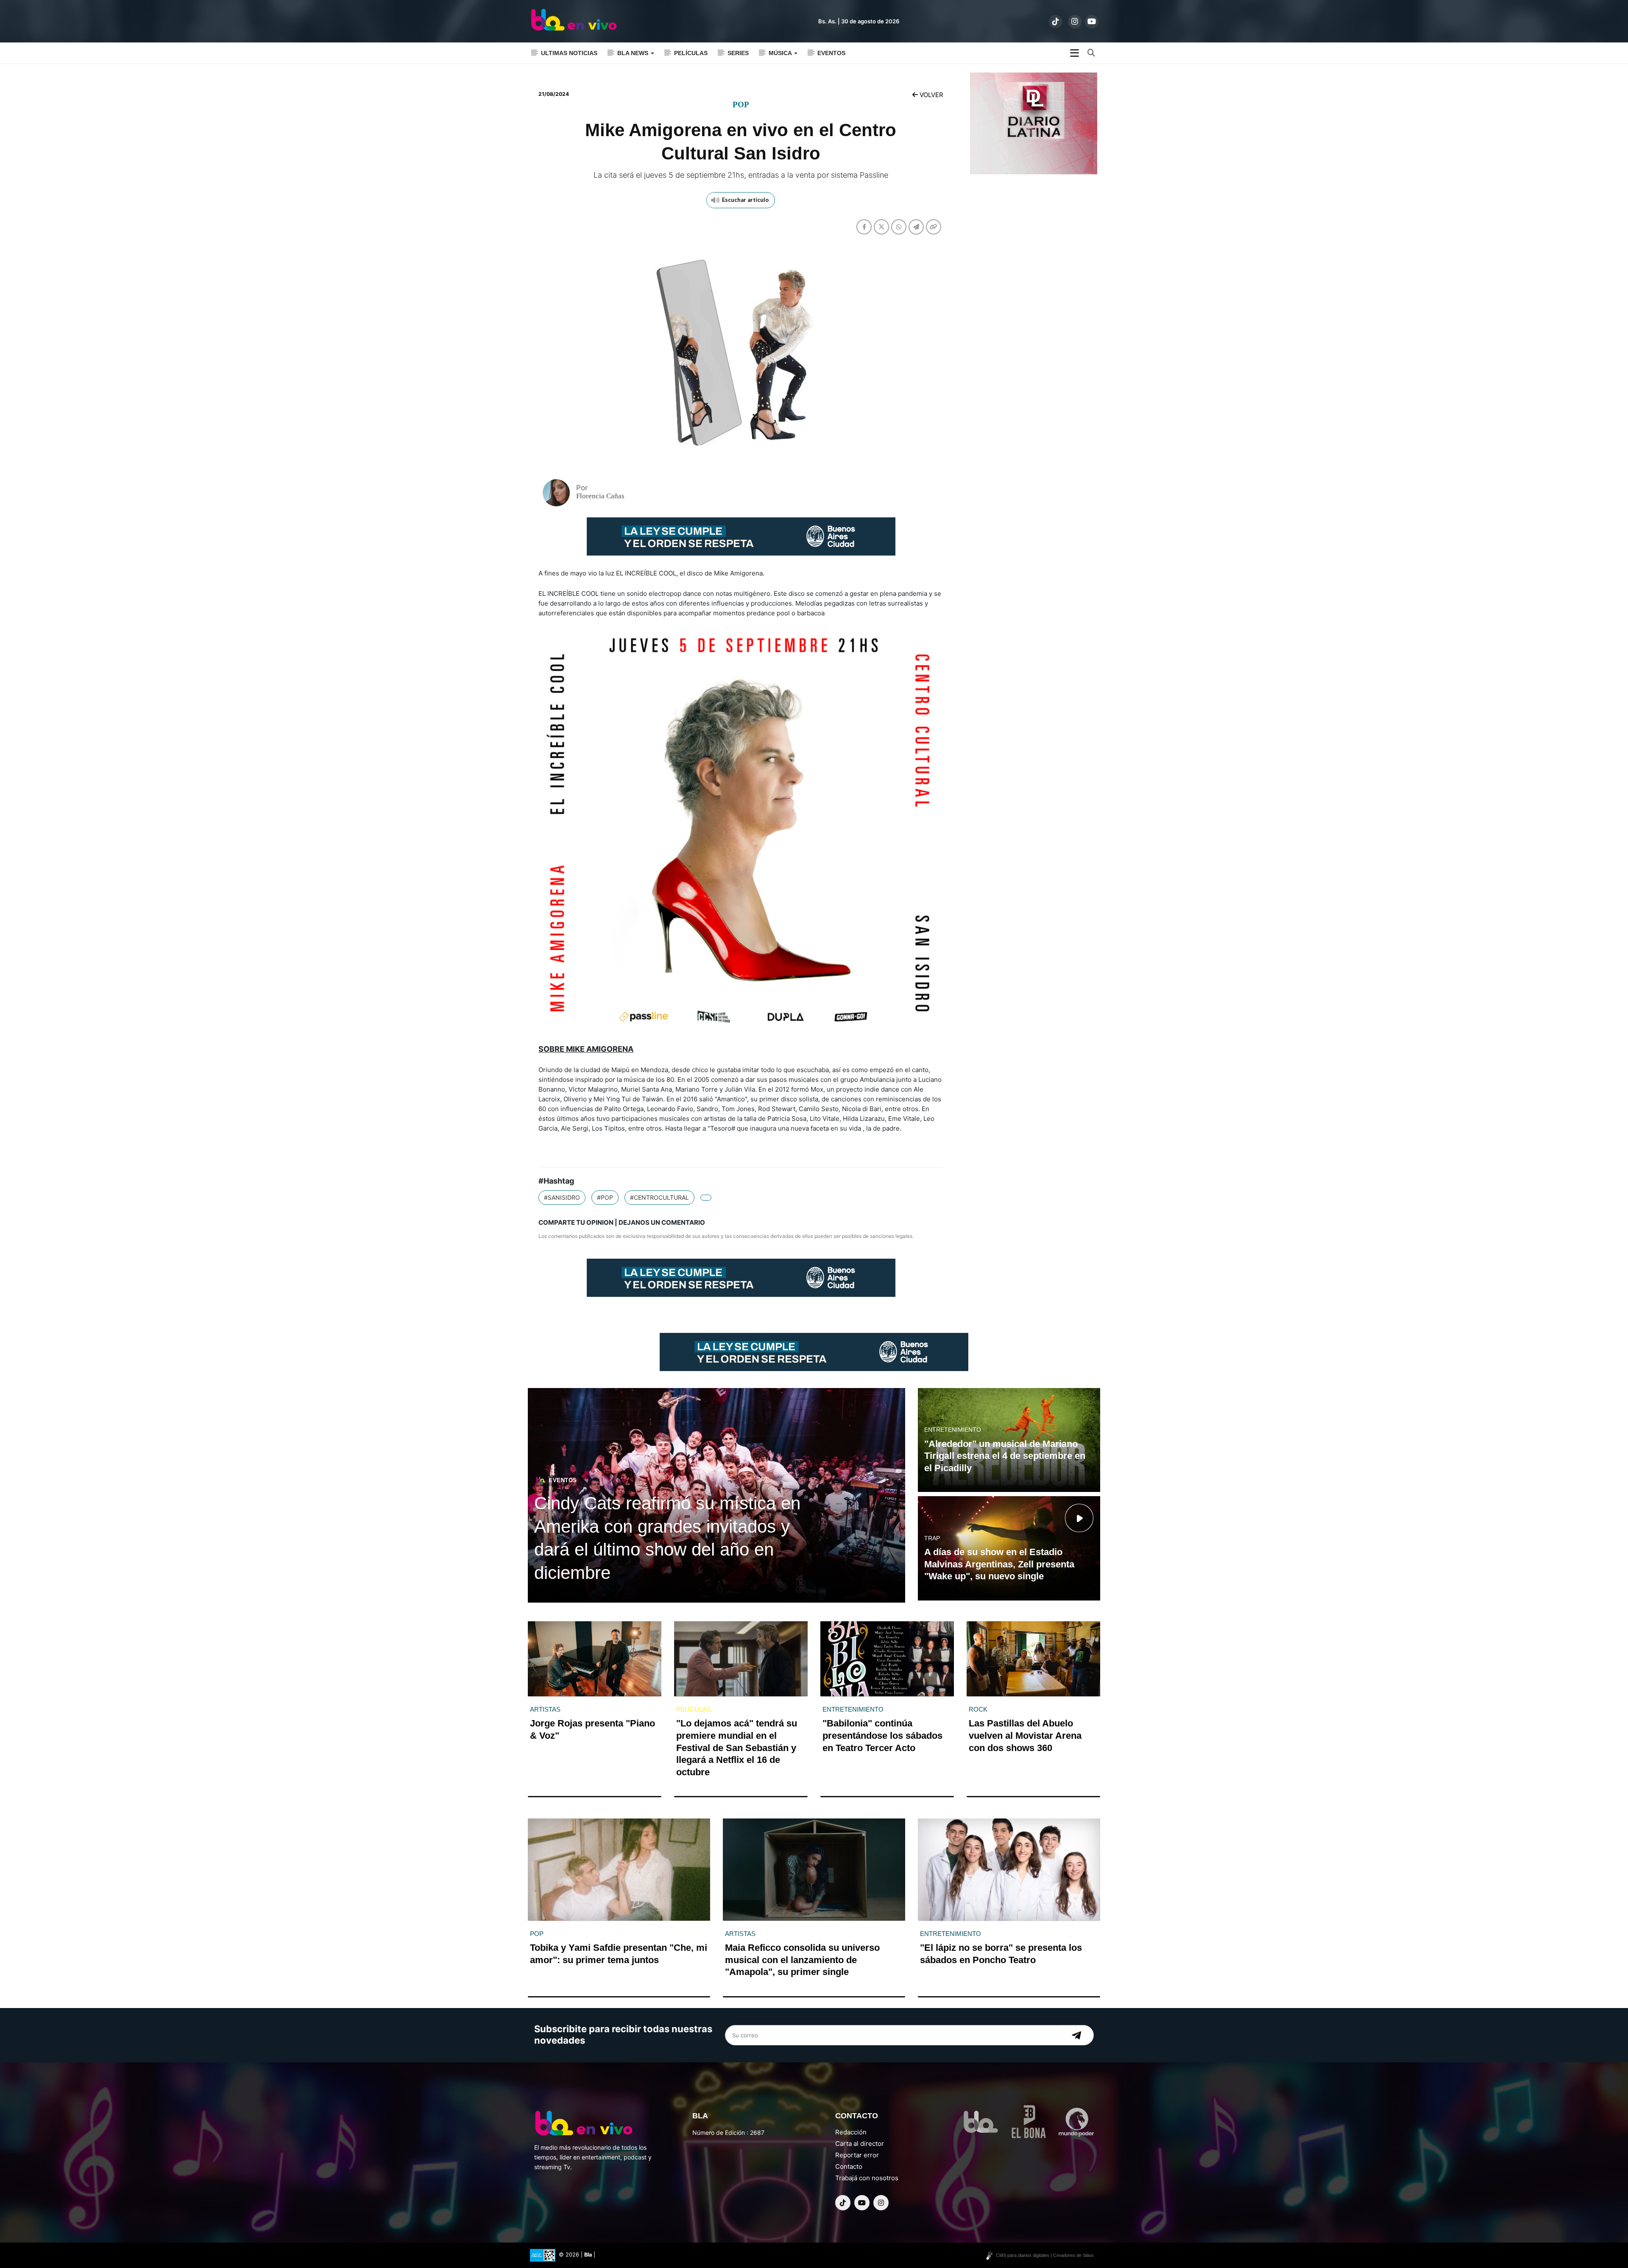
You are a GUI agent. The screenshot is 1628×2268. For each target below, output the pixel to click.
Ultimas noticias (569, 53)
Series (738, 53)
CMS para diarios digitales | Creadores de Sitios (1045, 2255)
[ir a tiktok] (1056, 22)
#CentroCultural (659, 1197)
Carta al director (860, 2144)
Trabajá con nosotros (867, 2178)
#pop (605, 1197)
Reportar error (857, 2155)
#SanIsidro (562, 1197)
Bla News (634, 53)
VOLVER (931, 95)
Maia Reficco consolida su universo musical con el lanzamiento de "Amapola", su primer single (802, 1960)
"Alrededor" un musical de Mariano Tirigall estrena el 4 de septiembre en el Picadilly (1005, 1456)
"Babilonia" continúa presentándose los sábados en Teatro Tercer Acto (882, 1735)
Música (781, 53)
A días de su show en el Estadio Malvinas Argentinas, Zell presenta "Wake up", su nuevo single (999, 1564)
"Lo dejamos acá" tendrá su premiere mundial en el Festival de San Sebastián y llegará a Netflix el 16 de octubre (737, 1747)
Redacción (851, 2132)
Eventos (831, 53)
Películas (691, 53)
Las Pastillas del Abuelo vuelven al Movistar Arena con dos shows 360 (1025, 1735)
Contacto (849, 2166)
